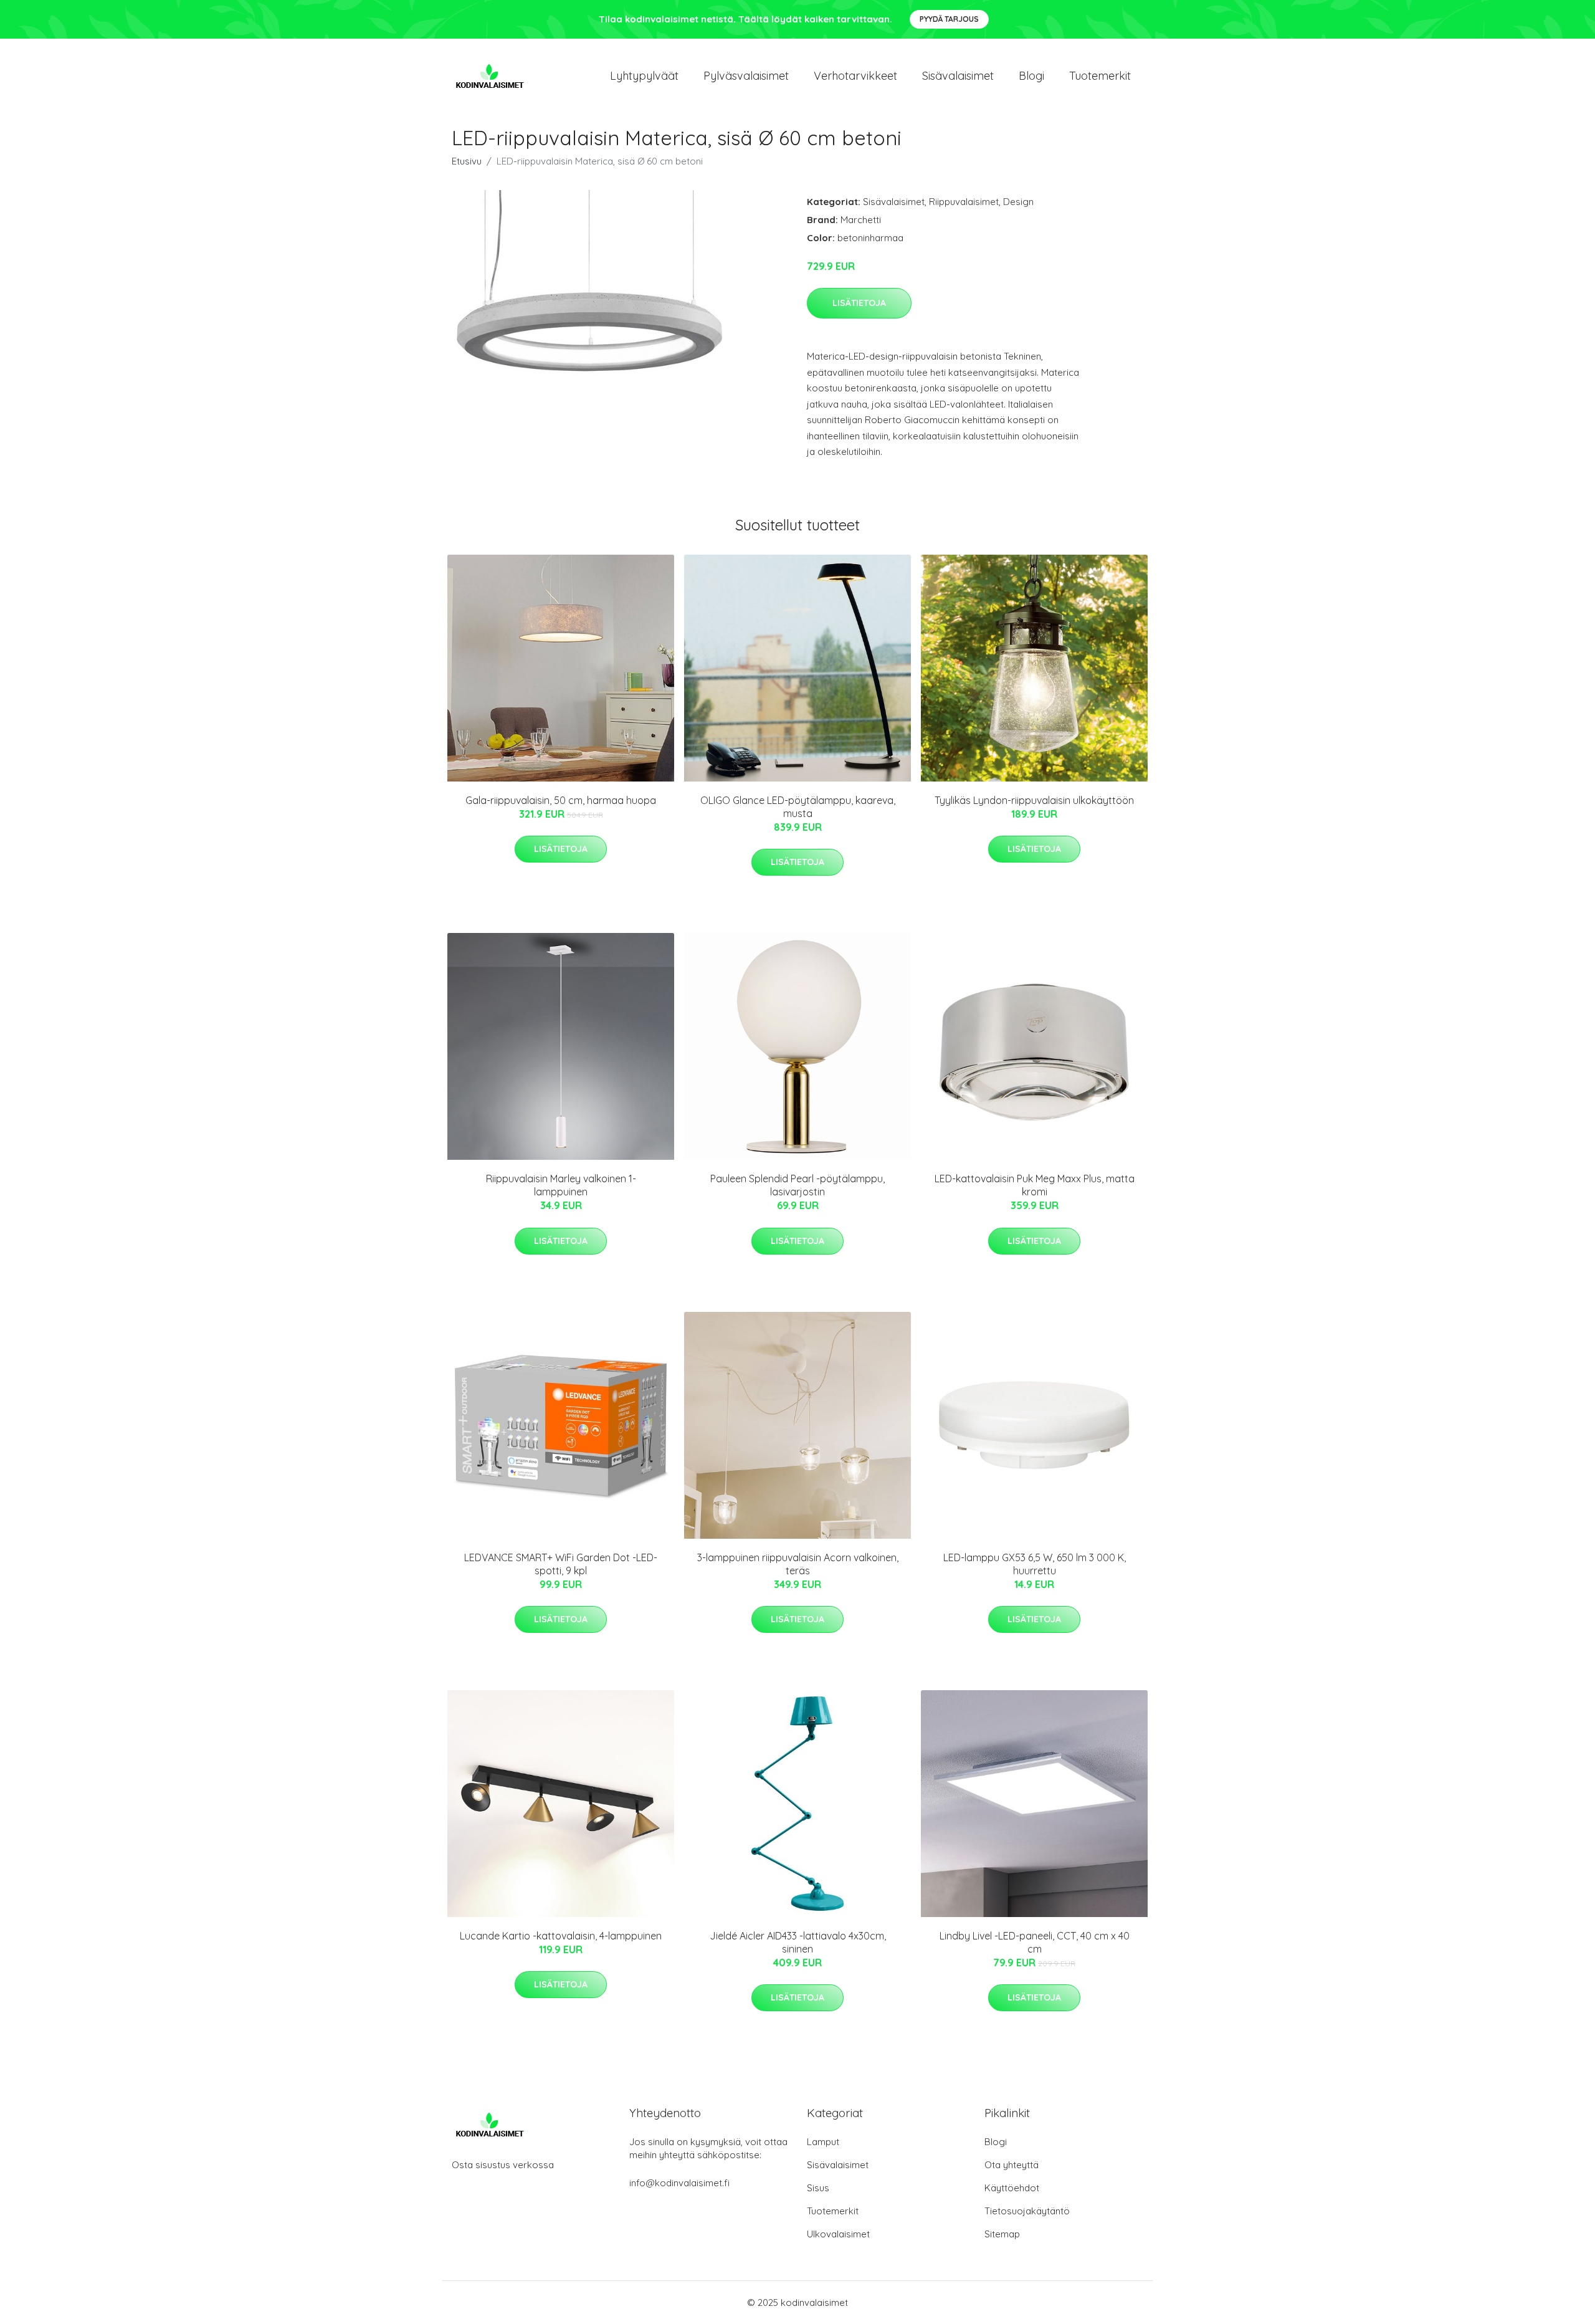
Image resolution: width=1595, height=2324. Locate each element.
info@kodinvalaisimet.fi (679, 2183)
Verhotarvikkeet (855, 76)
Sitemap (1002, 2234)
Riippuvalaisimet (964, 202)
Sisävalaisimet (958, 76)
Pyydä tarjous (949, 19)
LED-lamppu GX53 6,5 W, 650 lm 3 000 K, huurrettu (1035, 1564)
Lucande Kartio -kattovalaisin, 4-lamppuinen (561, 1936)
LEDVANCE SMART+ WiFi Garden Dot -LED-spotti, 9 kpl (561, 1564)
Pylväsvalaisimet (746, 76)
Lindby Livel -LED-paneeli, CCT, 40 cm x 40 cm (1035, 1942)
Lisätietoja (859, 303)
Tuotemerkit (1100, 76)
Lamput (823, 2142)
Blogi (1031, 76)
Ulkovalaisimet (838, 2234)
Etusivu (467, 161)
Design (1018, 202)
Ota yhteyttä (1012, 2165)
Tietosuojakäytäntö (1027, 2211)
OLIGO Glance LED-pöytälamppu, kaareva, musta (798, 807)
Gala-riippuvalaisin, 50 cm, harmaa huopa (561, 800)
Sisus (818, 2188)
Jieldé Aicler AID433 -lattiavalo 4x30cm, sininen (798, 1942)
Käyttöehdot (1012, 2188)
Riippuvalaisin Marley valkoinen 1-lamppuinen (561, 1185)
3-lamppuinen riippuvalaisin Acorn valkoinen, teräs (798, 1564)
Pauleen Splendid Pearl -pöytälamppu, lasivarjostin (797, 1185)
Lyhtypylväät (644, 76)
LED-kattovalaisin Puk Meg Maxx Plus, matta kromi (1035, 1185)
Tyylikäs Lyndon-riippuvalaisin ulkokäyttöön (1034, 800)
